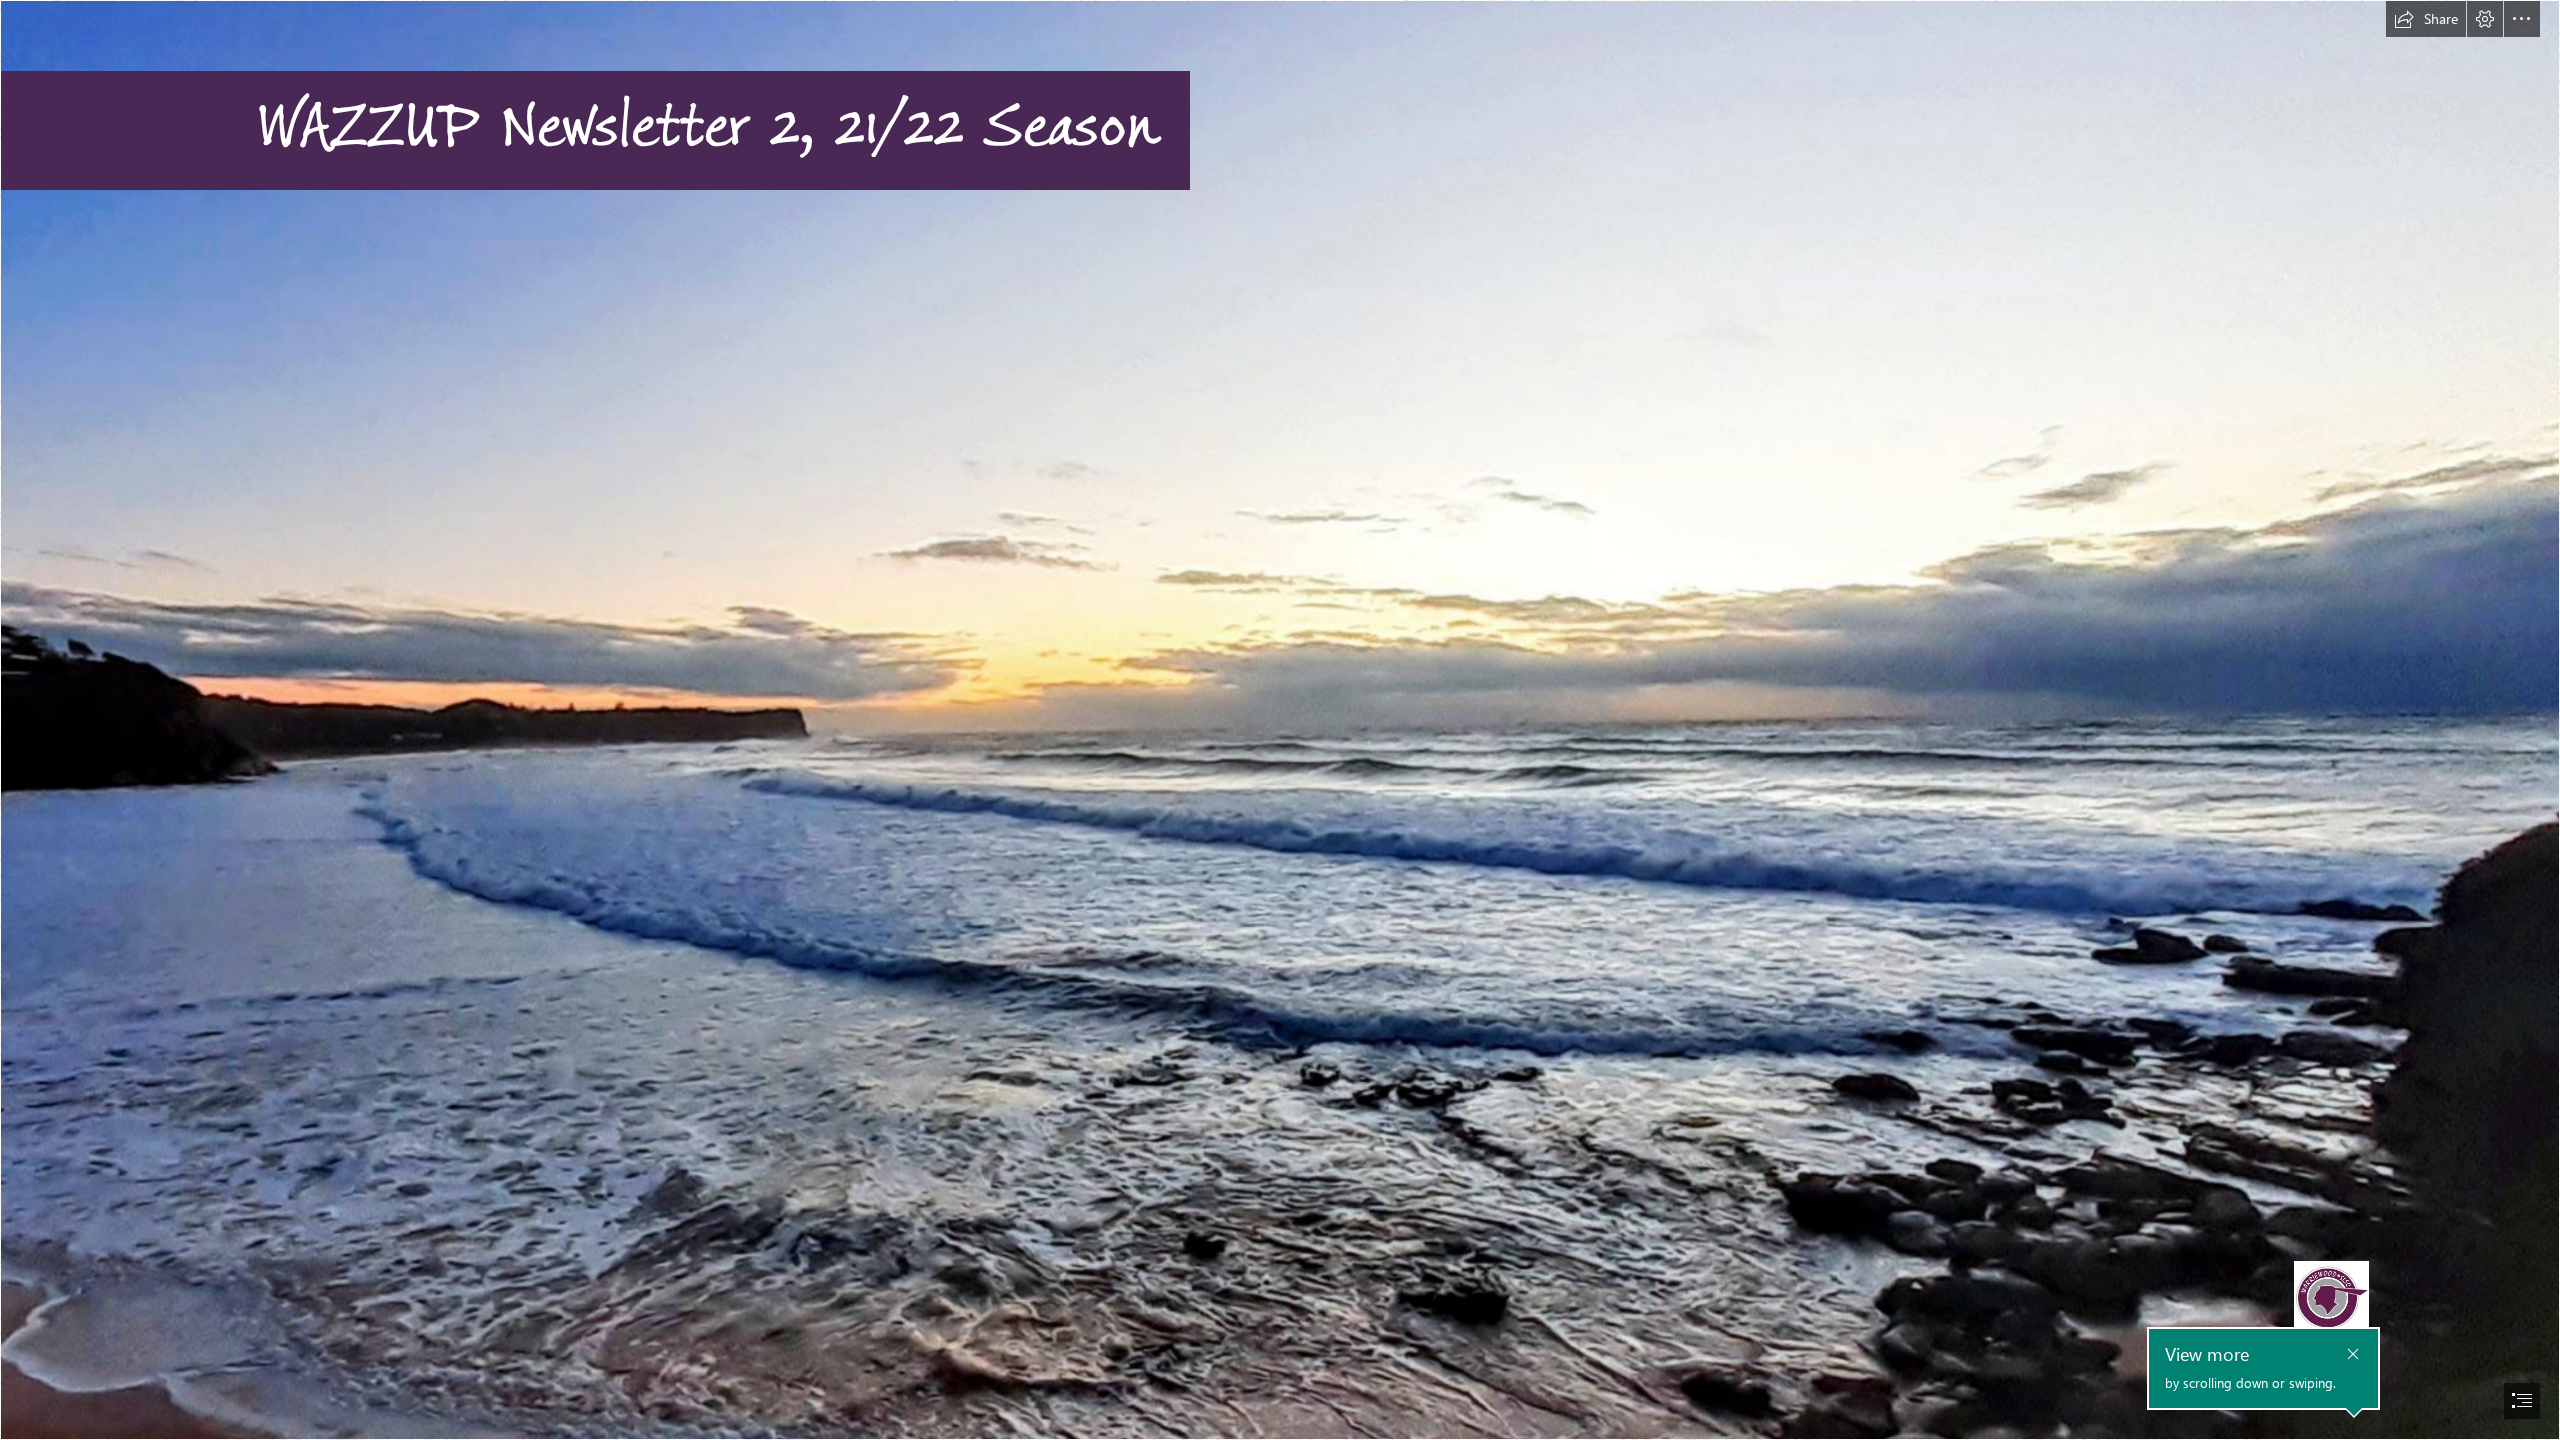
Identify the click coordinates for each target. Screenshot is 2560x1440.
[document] (1280, 720)
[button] (2426, 19)
